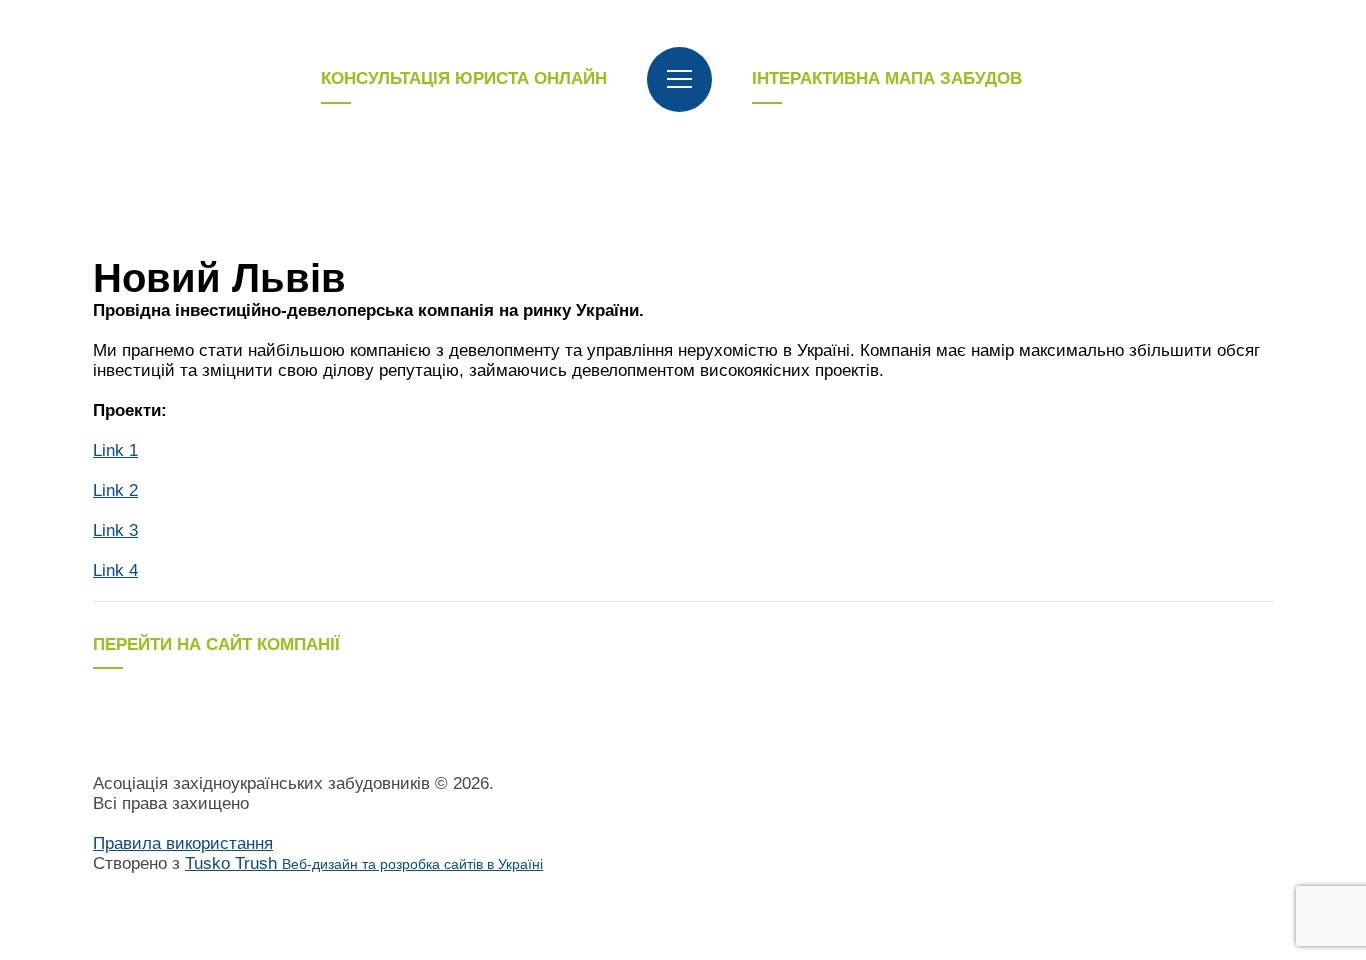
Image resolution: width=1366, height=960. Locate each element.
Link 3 (115, 530)
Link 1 (115, 450)
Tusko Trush (364, 863)
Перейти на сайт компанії (216, 644)
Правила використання (183, 843)
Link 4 (115, 570)
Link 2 (115, 490)
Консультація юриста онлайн (464, 78)
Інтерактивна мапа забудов (887, 78)
